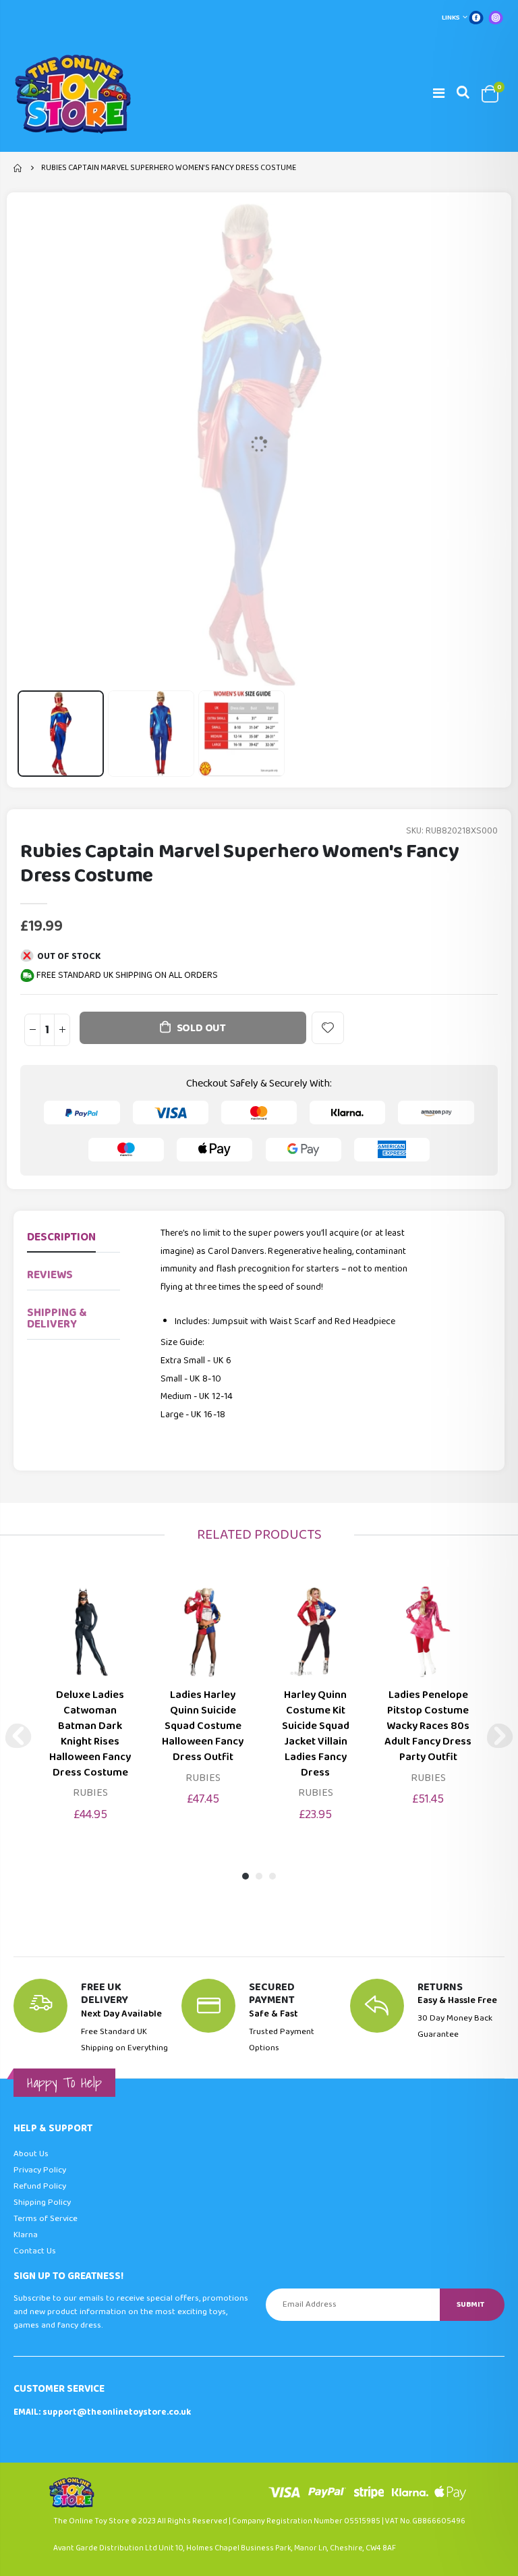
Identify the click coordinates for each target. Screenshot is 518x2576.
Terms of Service (46, 2219)
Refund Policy (40, 2186)
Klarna (26, 2235)
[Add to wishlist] (328, 1028)
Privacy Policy (40, 2170)
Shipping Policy (42, 2202)
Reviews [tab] (50, 1275)
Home (19, 168)
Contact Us (35, 2251)
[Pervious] (18, 1736)
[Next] (500, 1736)
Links (451, 18)
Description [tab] (61, 1237)
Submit (470, 2304)
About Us (31, 2154)
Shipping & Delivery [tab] (57, 1319)
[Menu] (439, 94)
